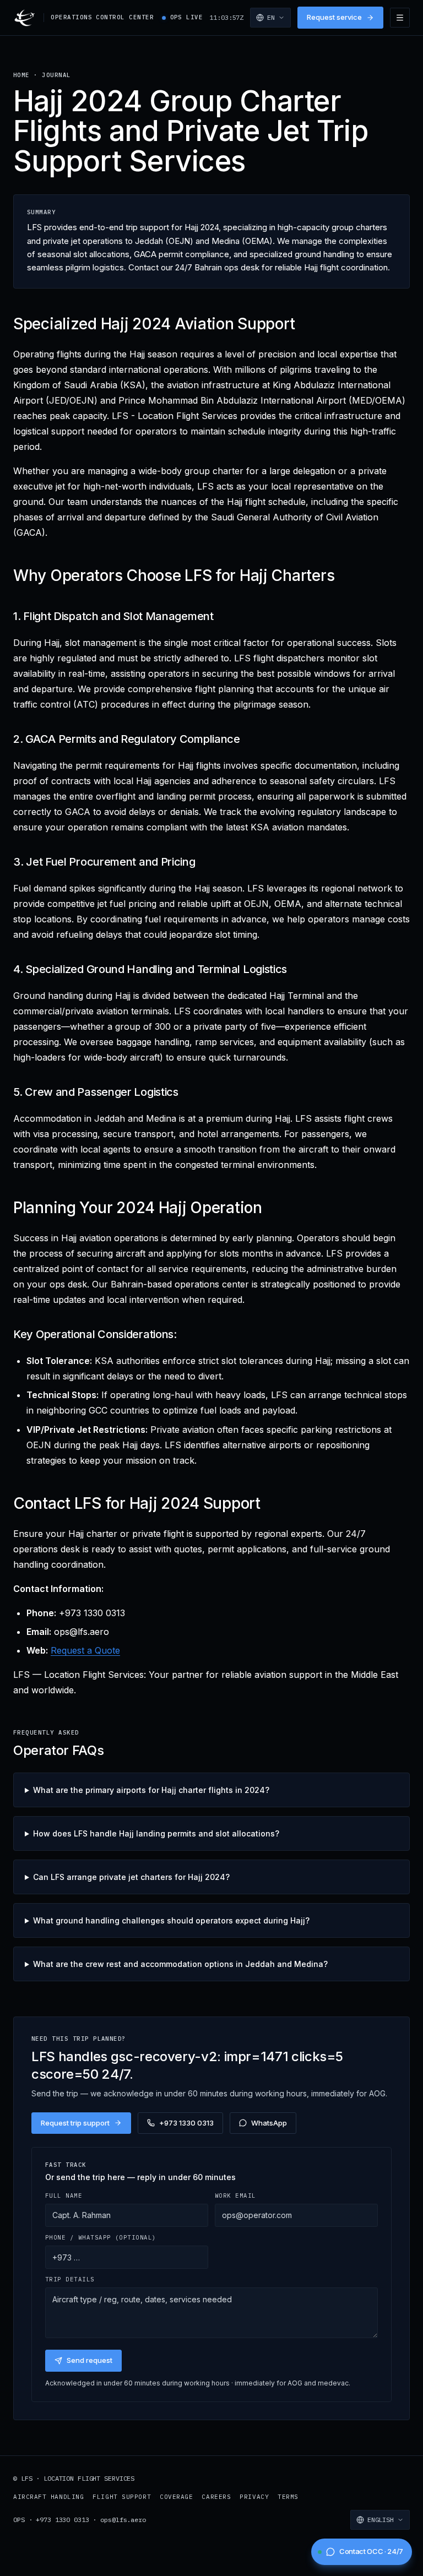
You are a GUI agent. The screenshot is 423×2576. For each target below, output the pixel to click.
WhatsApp (269, 2123)
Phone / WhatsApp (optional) (101, 2237)
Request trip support (75, 2123)
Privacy (254, 2497)
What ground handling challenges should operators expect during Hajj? (171, 1920)
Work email (235, 2195)
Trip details (70, 2279)
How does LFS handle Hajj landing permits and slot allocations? (156, 1833)
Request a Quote (85, 1650)
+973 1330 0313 (186, 2123)
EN (271, 17)
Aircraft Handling (48, 2497)
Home (21, 75)
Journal (56, 75)
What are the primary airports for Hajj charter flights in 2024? (151, 1790)
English (381, 2520)
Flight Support (122, 2497)
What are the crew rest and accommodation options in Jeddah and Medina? (180, 1964)
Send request (90, 2360)
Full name (64, 2195)
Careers (216, 2497)
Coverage (176, 2497)
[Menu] (400, 18)
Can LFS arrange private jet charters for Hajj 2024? (131, 1877)
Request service (334, 17)
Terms (288, 2497)
